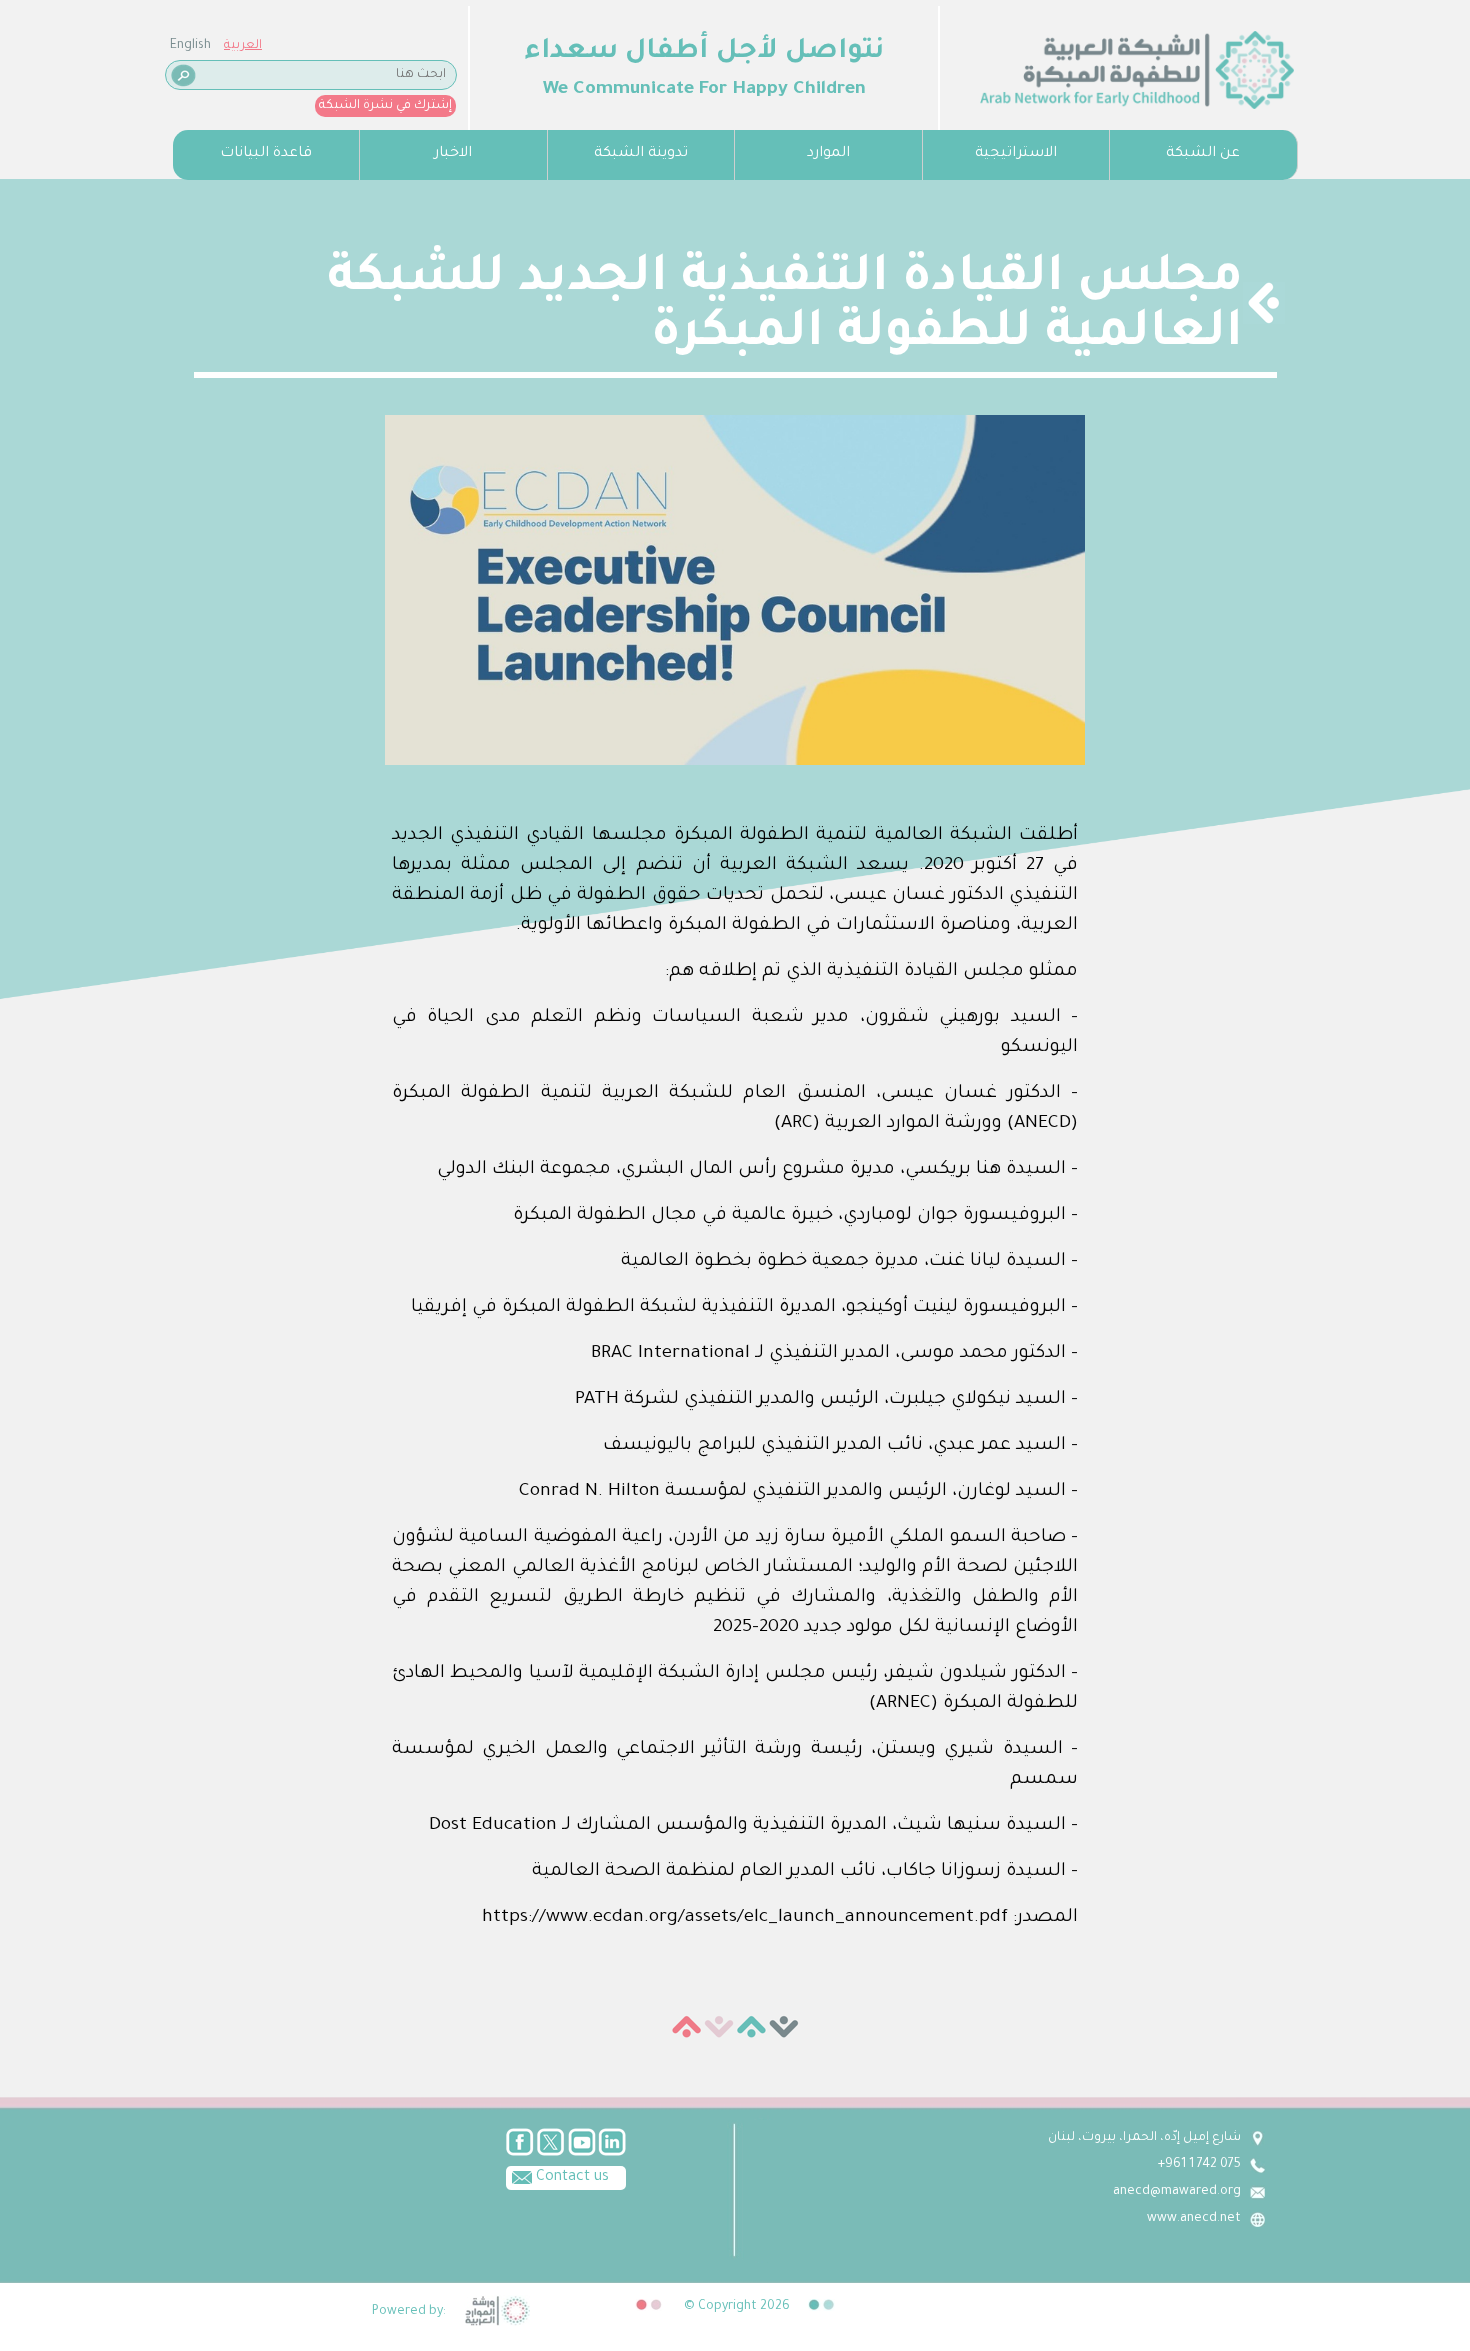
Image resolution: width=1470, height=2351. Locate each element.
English (190, 46)
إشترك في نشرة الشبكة (385, 106)
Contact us (570, 2178)
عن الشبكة (1203, 154)
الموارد (828, 154)
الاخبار (453, 154)
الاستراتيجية (1016, 154)
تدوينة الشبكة (641, 154)
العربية (243, 46)
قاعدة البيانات (266, 154)
